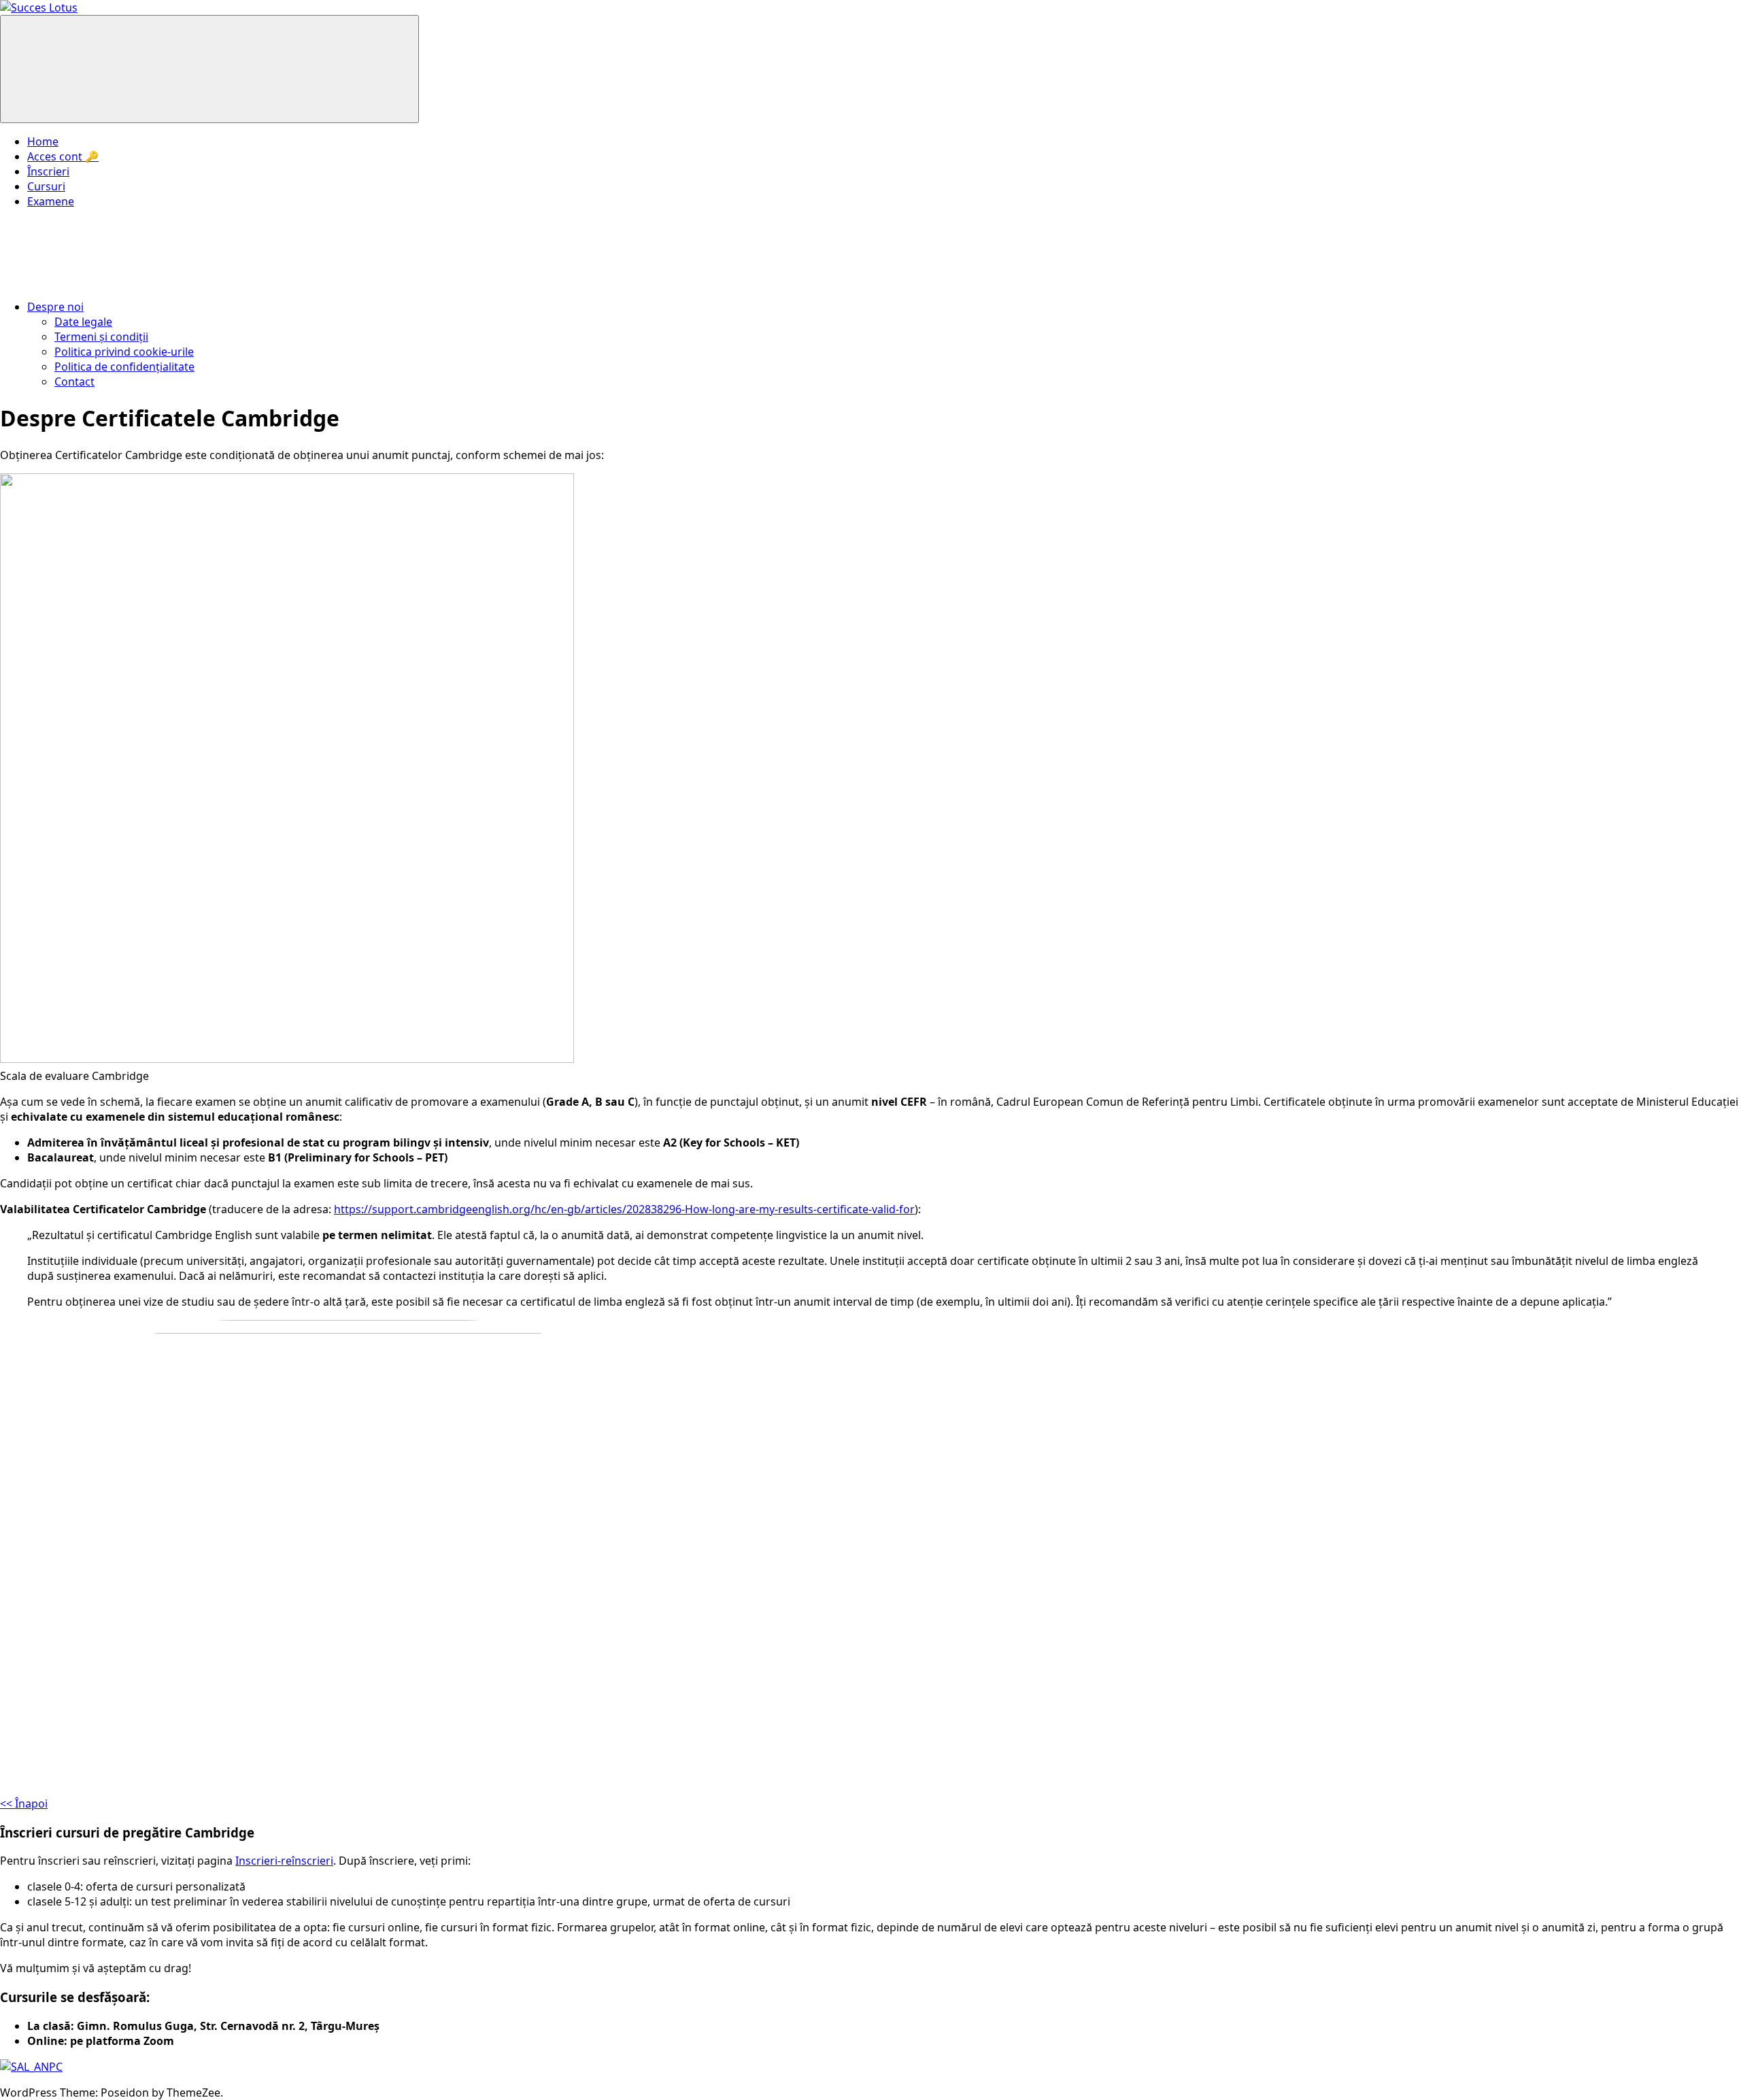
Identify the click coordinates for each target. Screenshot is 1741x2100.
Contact (74, 382)
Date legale (83, 322)
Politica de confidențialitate (124, 367)
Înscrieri (48, 171)
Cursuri (46, 186)
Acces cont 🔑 (63, 156)
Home (43, 141)
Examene (51, 201)
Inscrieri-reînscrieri (284, 1861)
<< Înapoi (24, 1803)
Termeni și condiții (101, 337)
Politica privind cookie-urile (124, 352)
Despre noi (55, 307)
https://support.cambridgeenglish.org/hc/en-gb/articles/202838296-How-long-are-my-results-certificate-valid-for (624, 1209)
